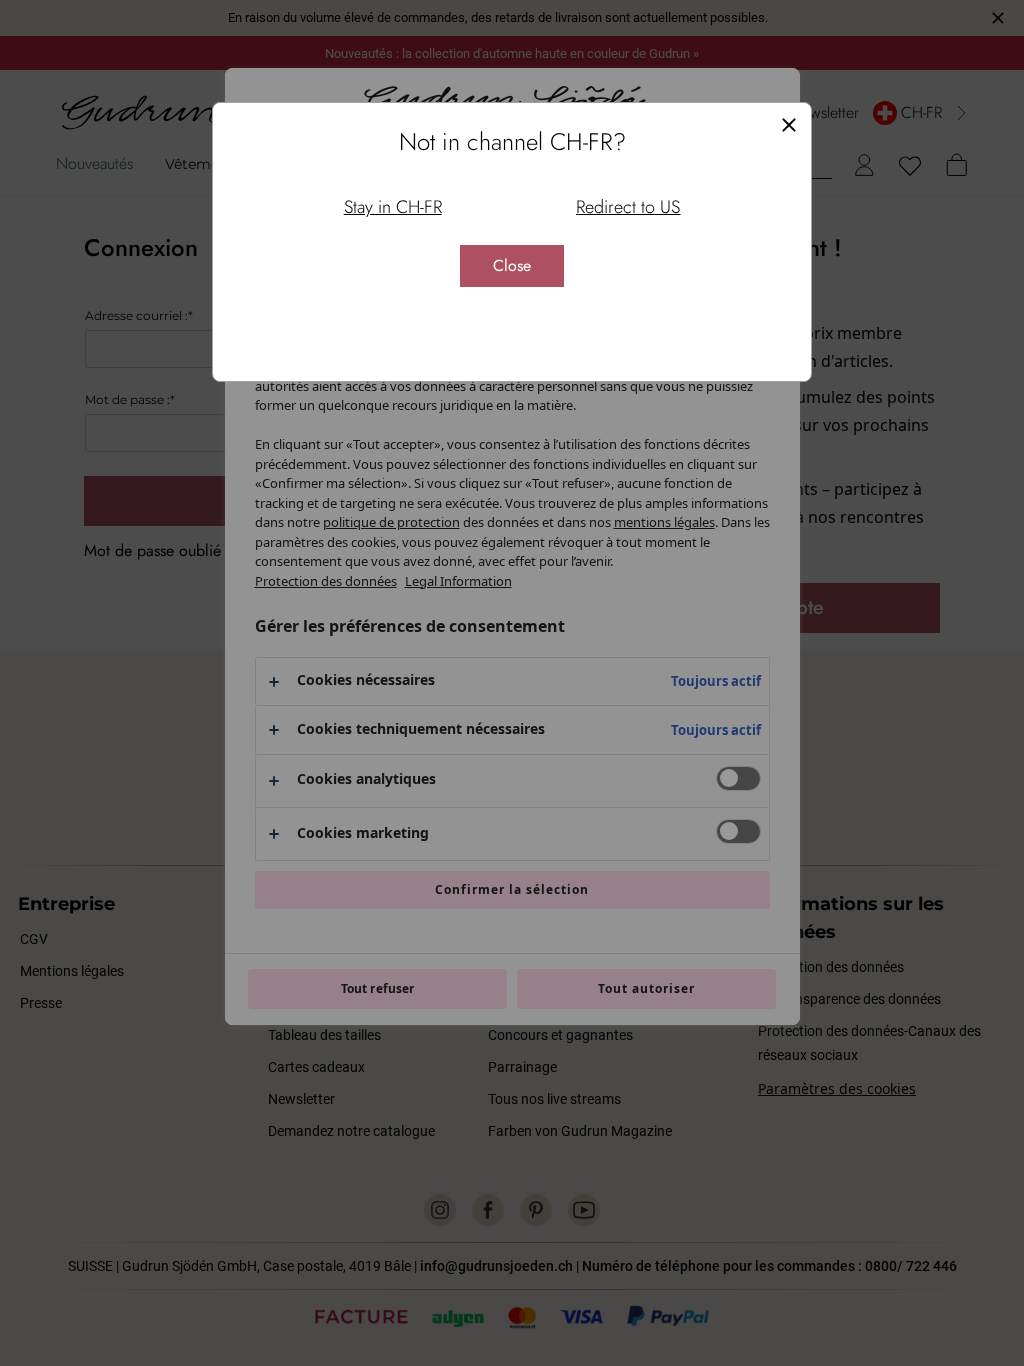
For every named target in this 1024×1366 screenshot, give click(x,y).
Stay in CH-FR (393, 207)
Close (512, 265)
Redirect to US (628, 207)
